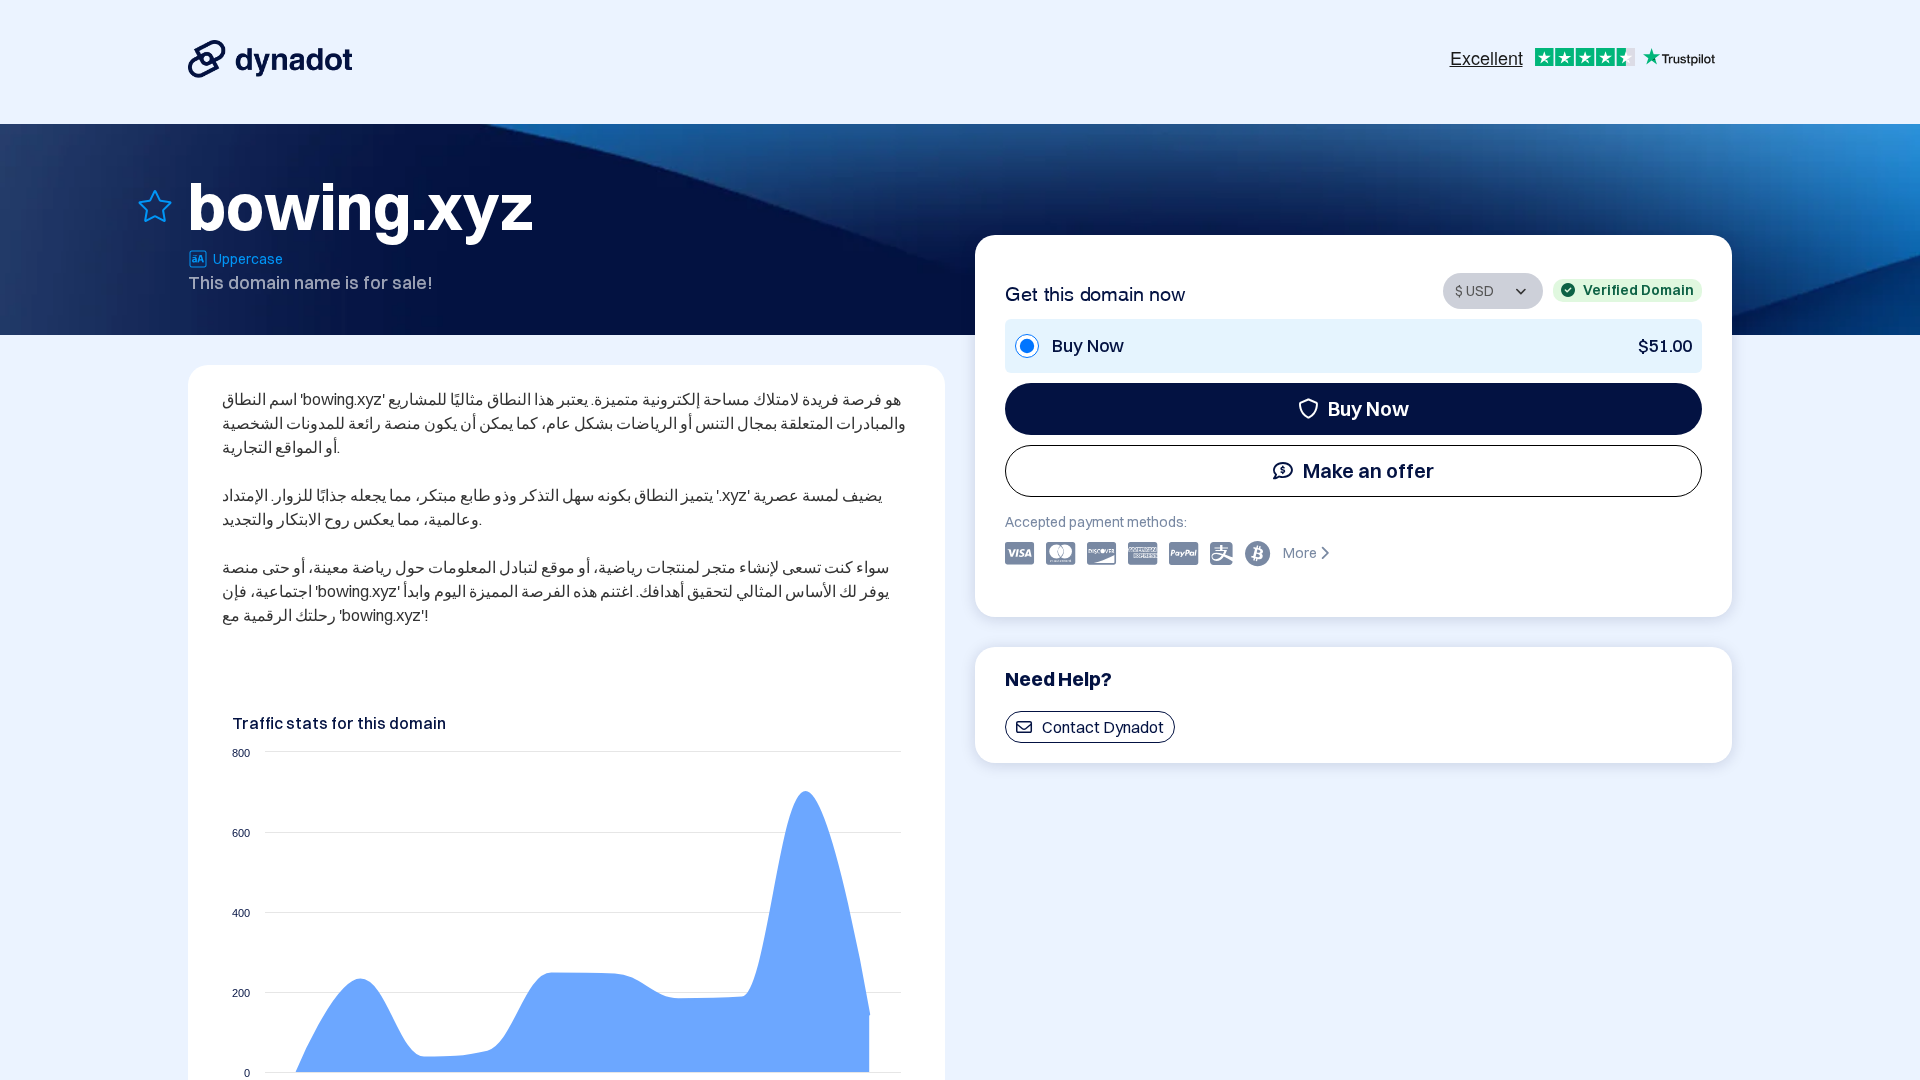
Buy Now (1368, 408)
